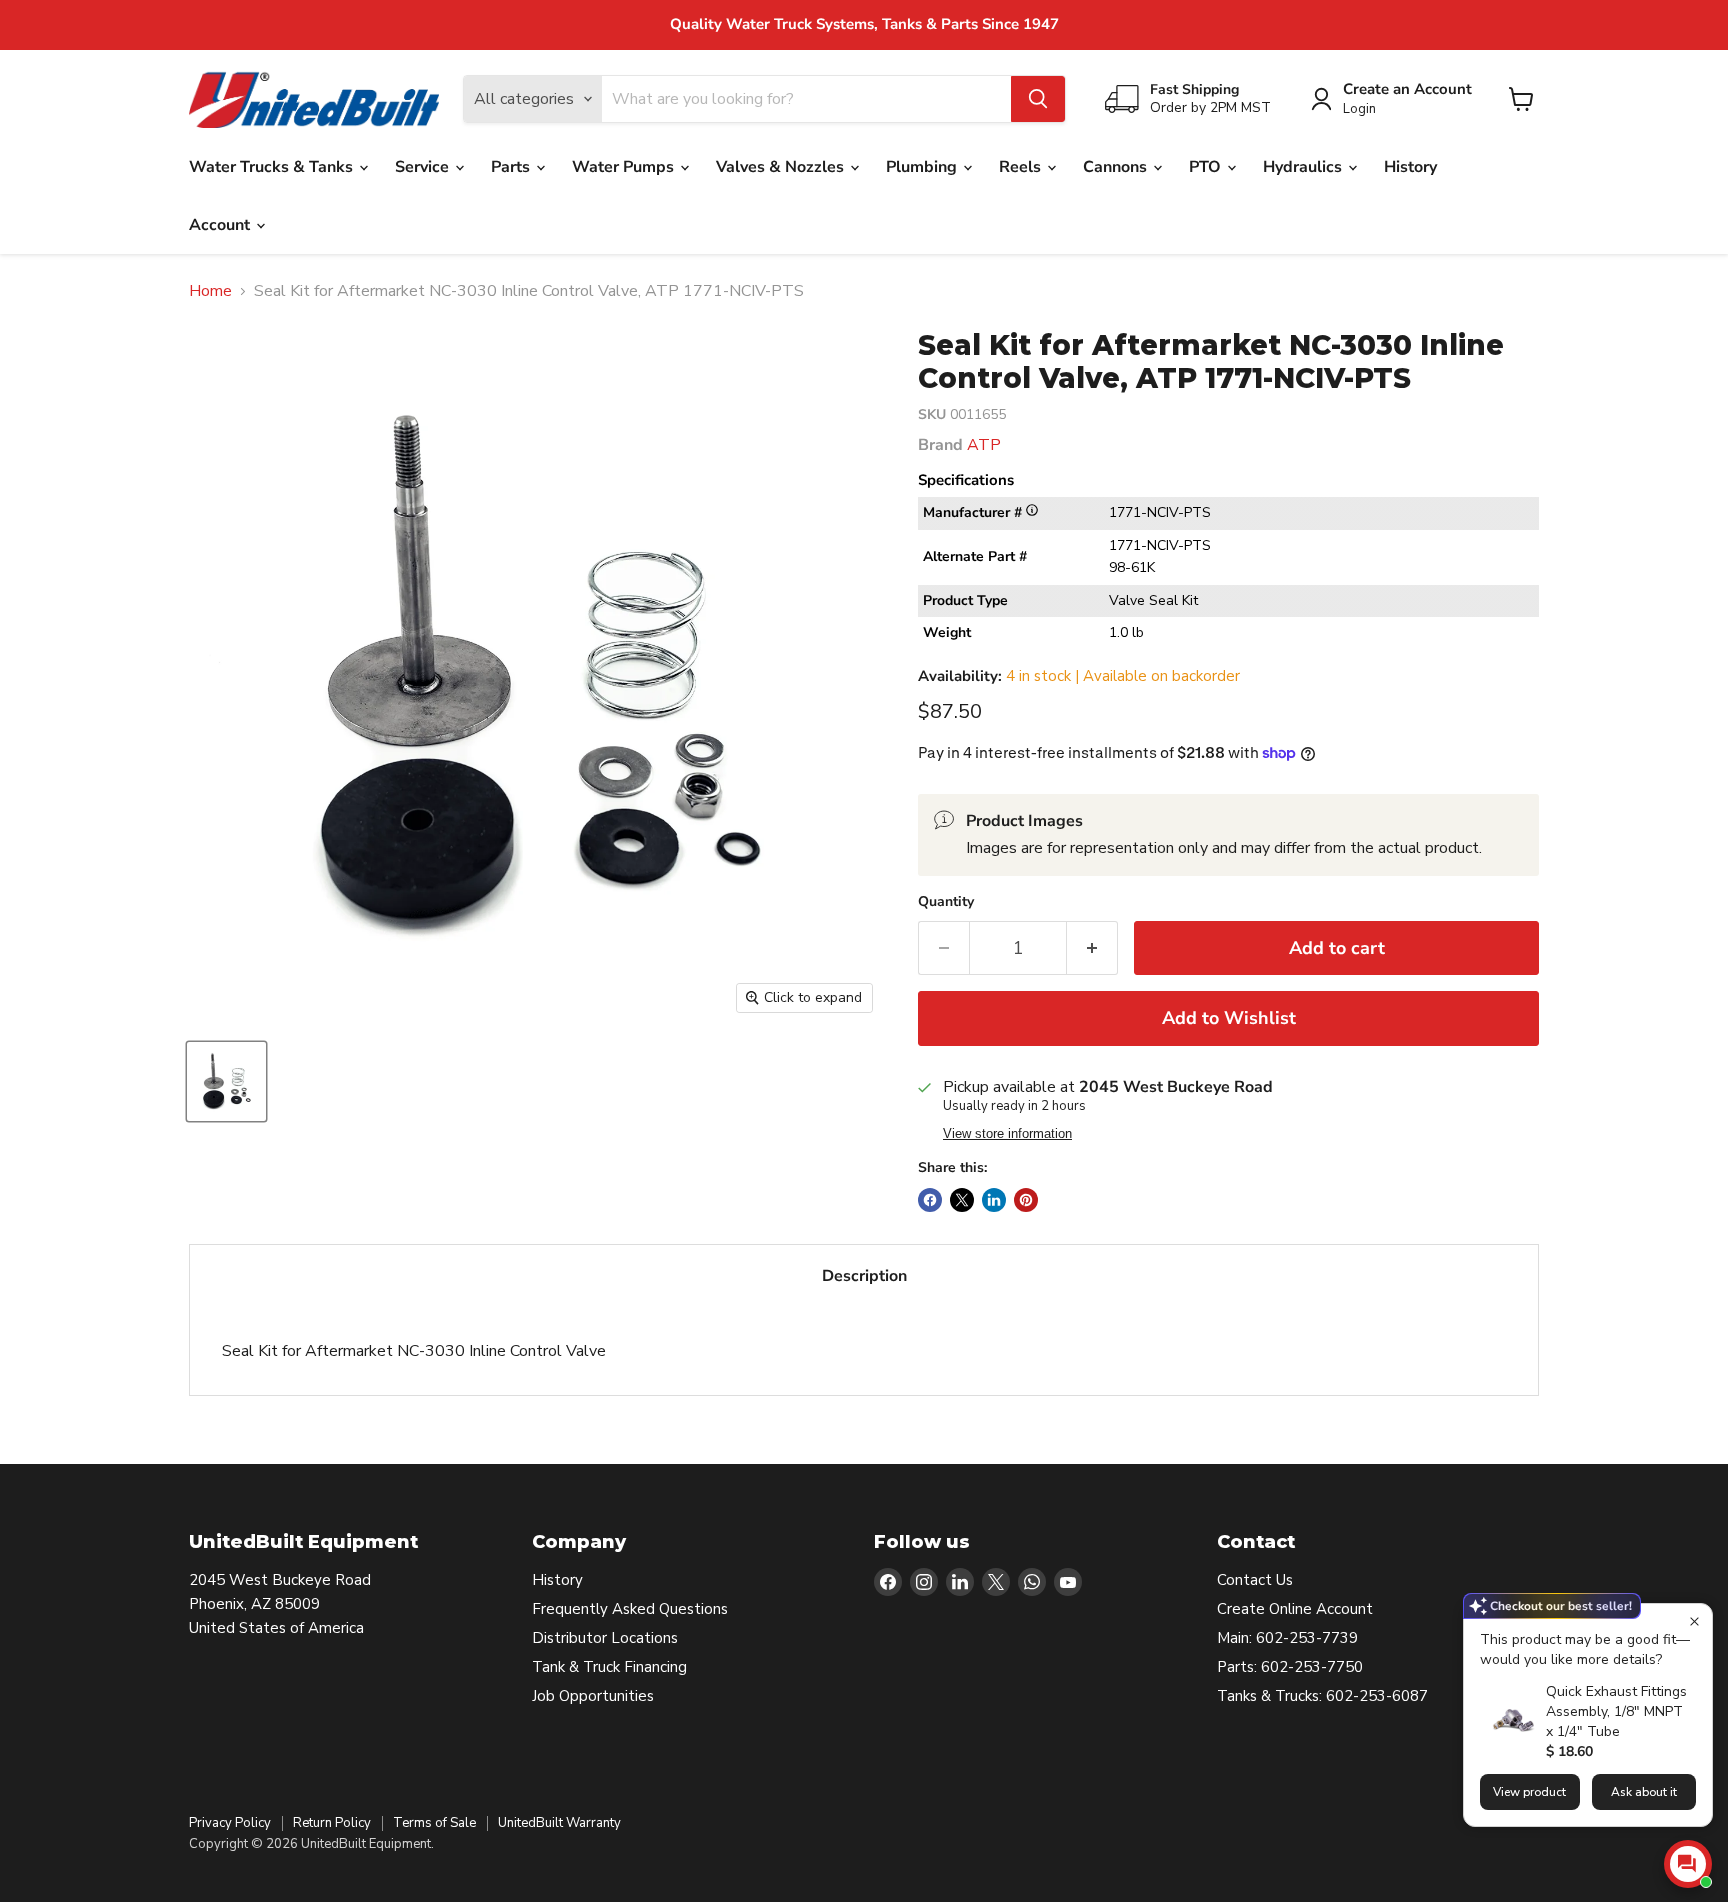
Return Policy (332, 1823)
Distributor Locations (605, 1638)
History (1410, 167)
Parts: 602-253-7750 (1290, 1667)
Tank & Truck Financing (609, 1667)
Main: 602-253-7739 (1287, 1638)
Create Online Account (1295, 1609)
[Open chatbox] (1688, 1864)
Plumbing (923, 167)
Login (1359, 109)
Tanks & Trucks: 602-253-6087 (1322, 1696)
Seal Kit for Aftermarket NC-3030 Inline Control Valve (414, 1351)
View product (1529, 1792)
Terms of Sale (434, 1823)
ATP (984, 445)
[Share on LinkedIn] (994, 1200)
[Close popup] (1694, 1621)
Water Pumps (625, 167)
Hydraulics (1304, 167)
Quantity (946, 902)
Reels (1022, 167)
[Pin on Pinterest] (1026, 1200)
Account (221, 225)
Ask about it (1644, 1792)
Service (424, 167)
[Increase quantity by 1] (1092, 948)
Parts (512, 167)
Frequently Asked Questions (630, 1609)
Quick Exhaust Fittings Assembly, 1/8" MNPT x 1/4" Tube (1616, 1711)
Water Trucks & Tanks (273, 167)
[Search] (1038, 99)
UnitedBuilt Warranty (559, 1823)
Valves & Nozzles (782, 167)
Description (864, 1276)
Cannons (1117, 167)
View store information (1007, 1134)
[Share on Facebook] (930, 1200)
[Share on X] (962, 1200)
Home (210, 291)
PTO (1207, 167)
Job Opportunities (593, 1696)
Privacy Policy (230, 1823)
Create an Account (1407, 89)
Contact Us (1255, 1580)
